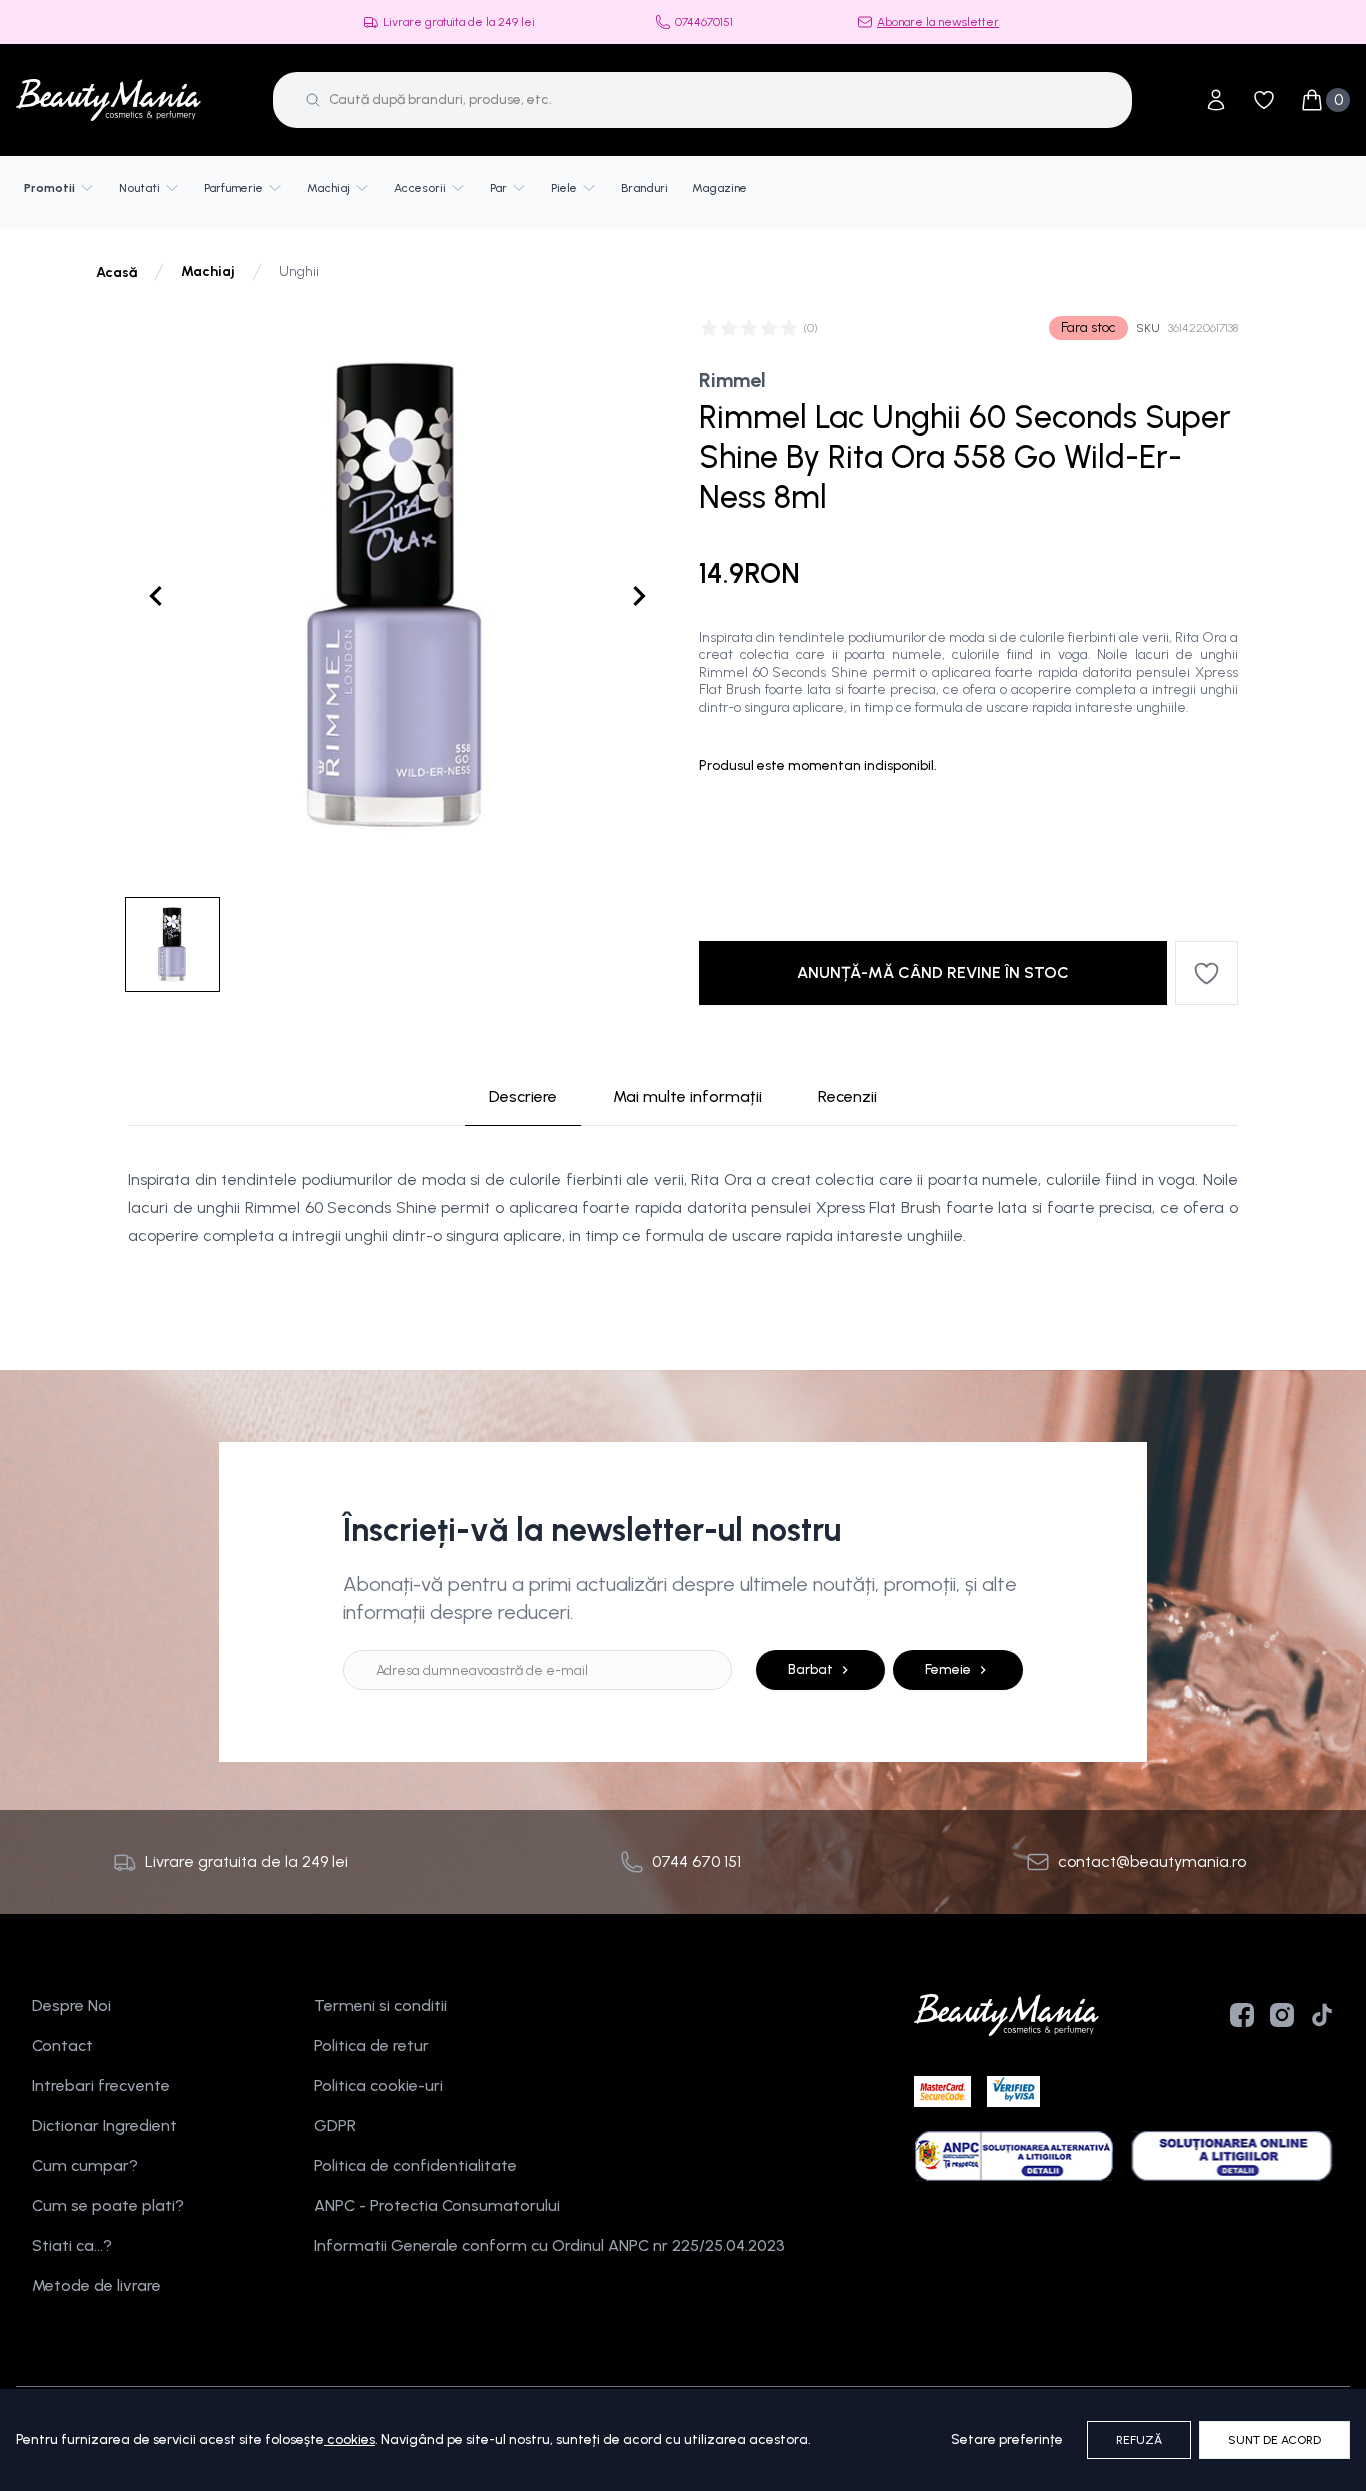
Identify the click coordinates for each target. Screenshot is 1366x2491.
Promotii (49, 188)
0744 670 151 (696, 1861)
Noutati (139, 188)
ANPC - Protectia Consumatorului (437, 2205)
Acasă (116, 272)
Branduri (644, 188)
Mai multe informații (687, 1096)
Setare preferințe (1007, 2439)
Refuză (1139, 2440)
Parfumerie (233, 188)
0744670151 (704, 22)
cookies (351, 2439)
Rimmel (732, 380)
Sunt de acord (1274, 2440)
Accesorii (420, 188)
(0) (810, 328)
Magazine (719, 188)
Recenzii (847, 1096)
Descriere (523, 1096)
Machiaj (328, 188)
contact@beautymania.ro (1152, 1861)
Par (498, 188)
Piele (564, 188)
